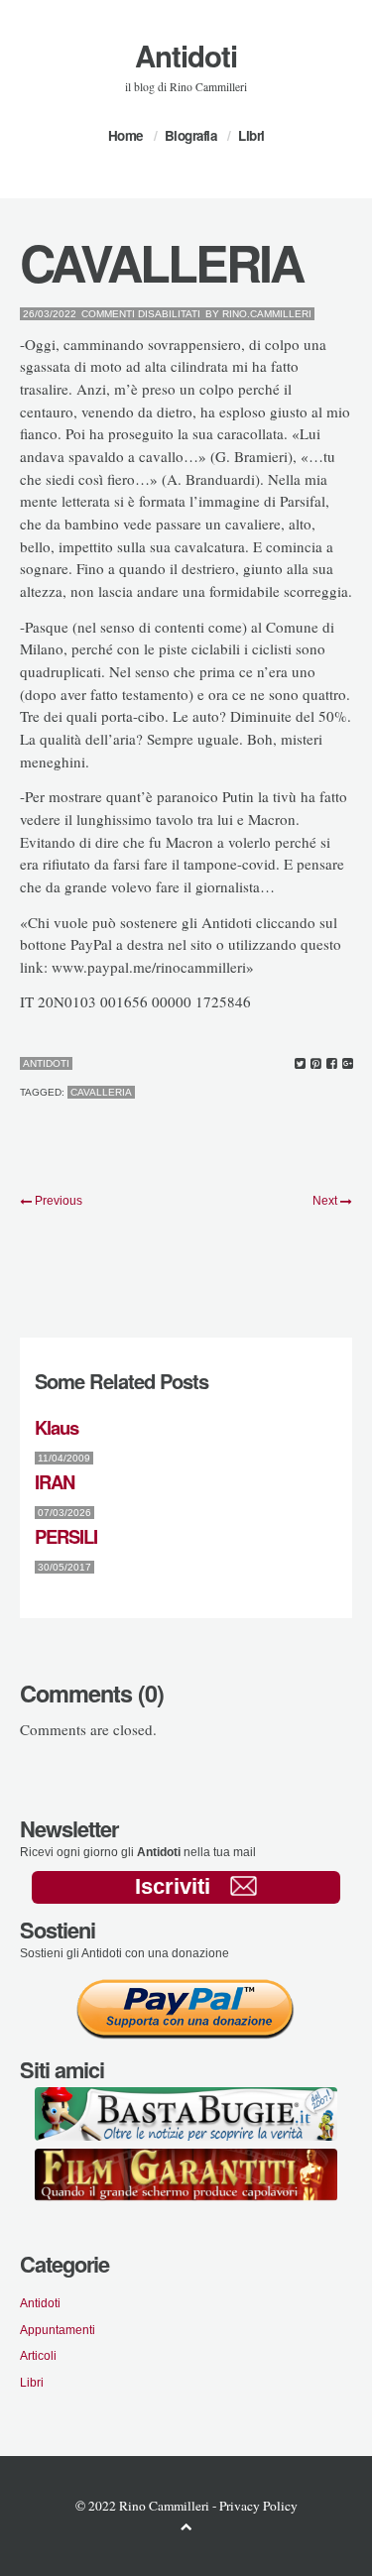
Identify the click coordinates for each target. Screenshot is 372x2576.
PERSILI (66, 1536)
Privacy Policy (258, 2506)
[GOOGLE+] (348, 1064)
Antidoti (186, 56)
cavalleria (101, 1092)
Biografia (191, 135)
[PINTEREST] (316, 1064)
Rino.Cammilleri (267, 314)
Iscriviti (173, 1886)
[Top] (186, 2526)
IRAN (55, 1482)
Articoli (38, 2355)
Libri (251, 135)
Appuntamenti (58, 2330)
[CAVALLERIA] (300, 1064)
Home (125, 135)
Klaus (57, 1427)
